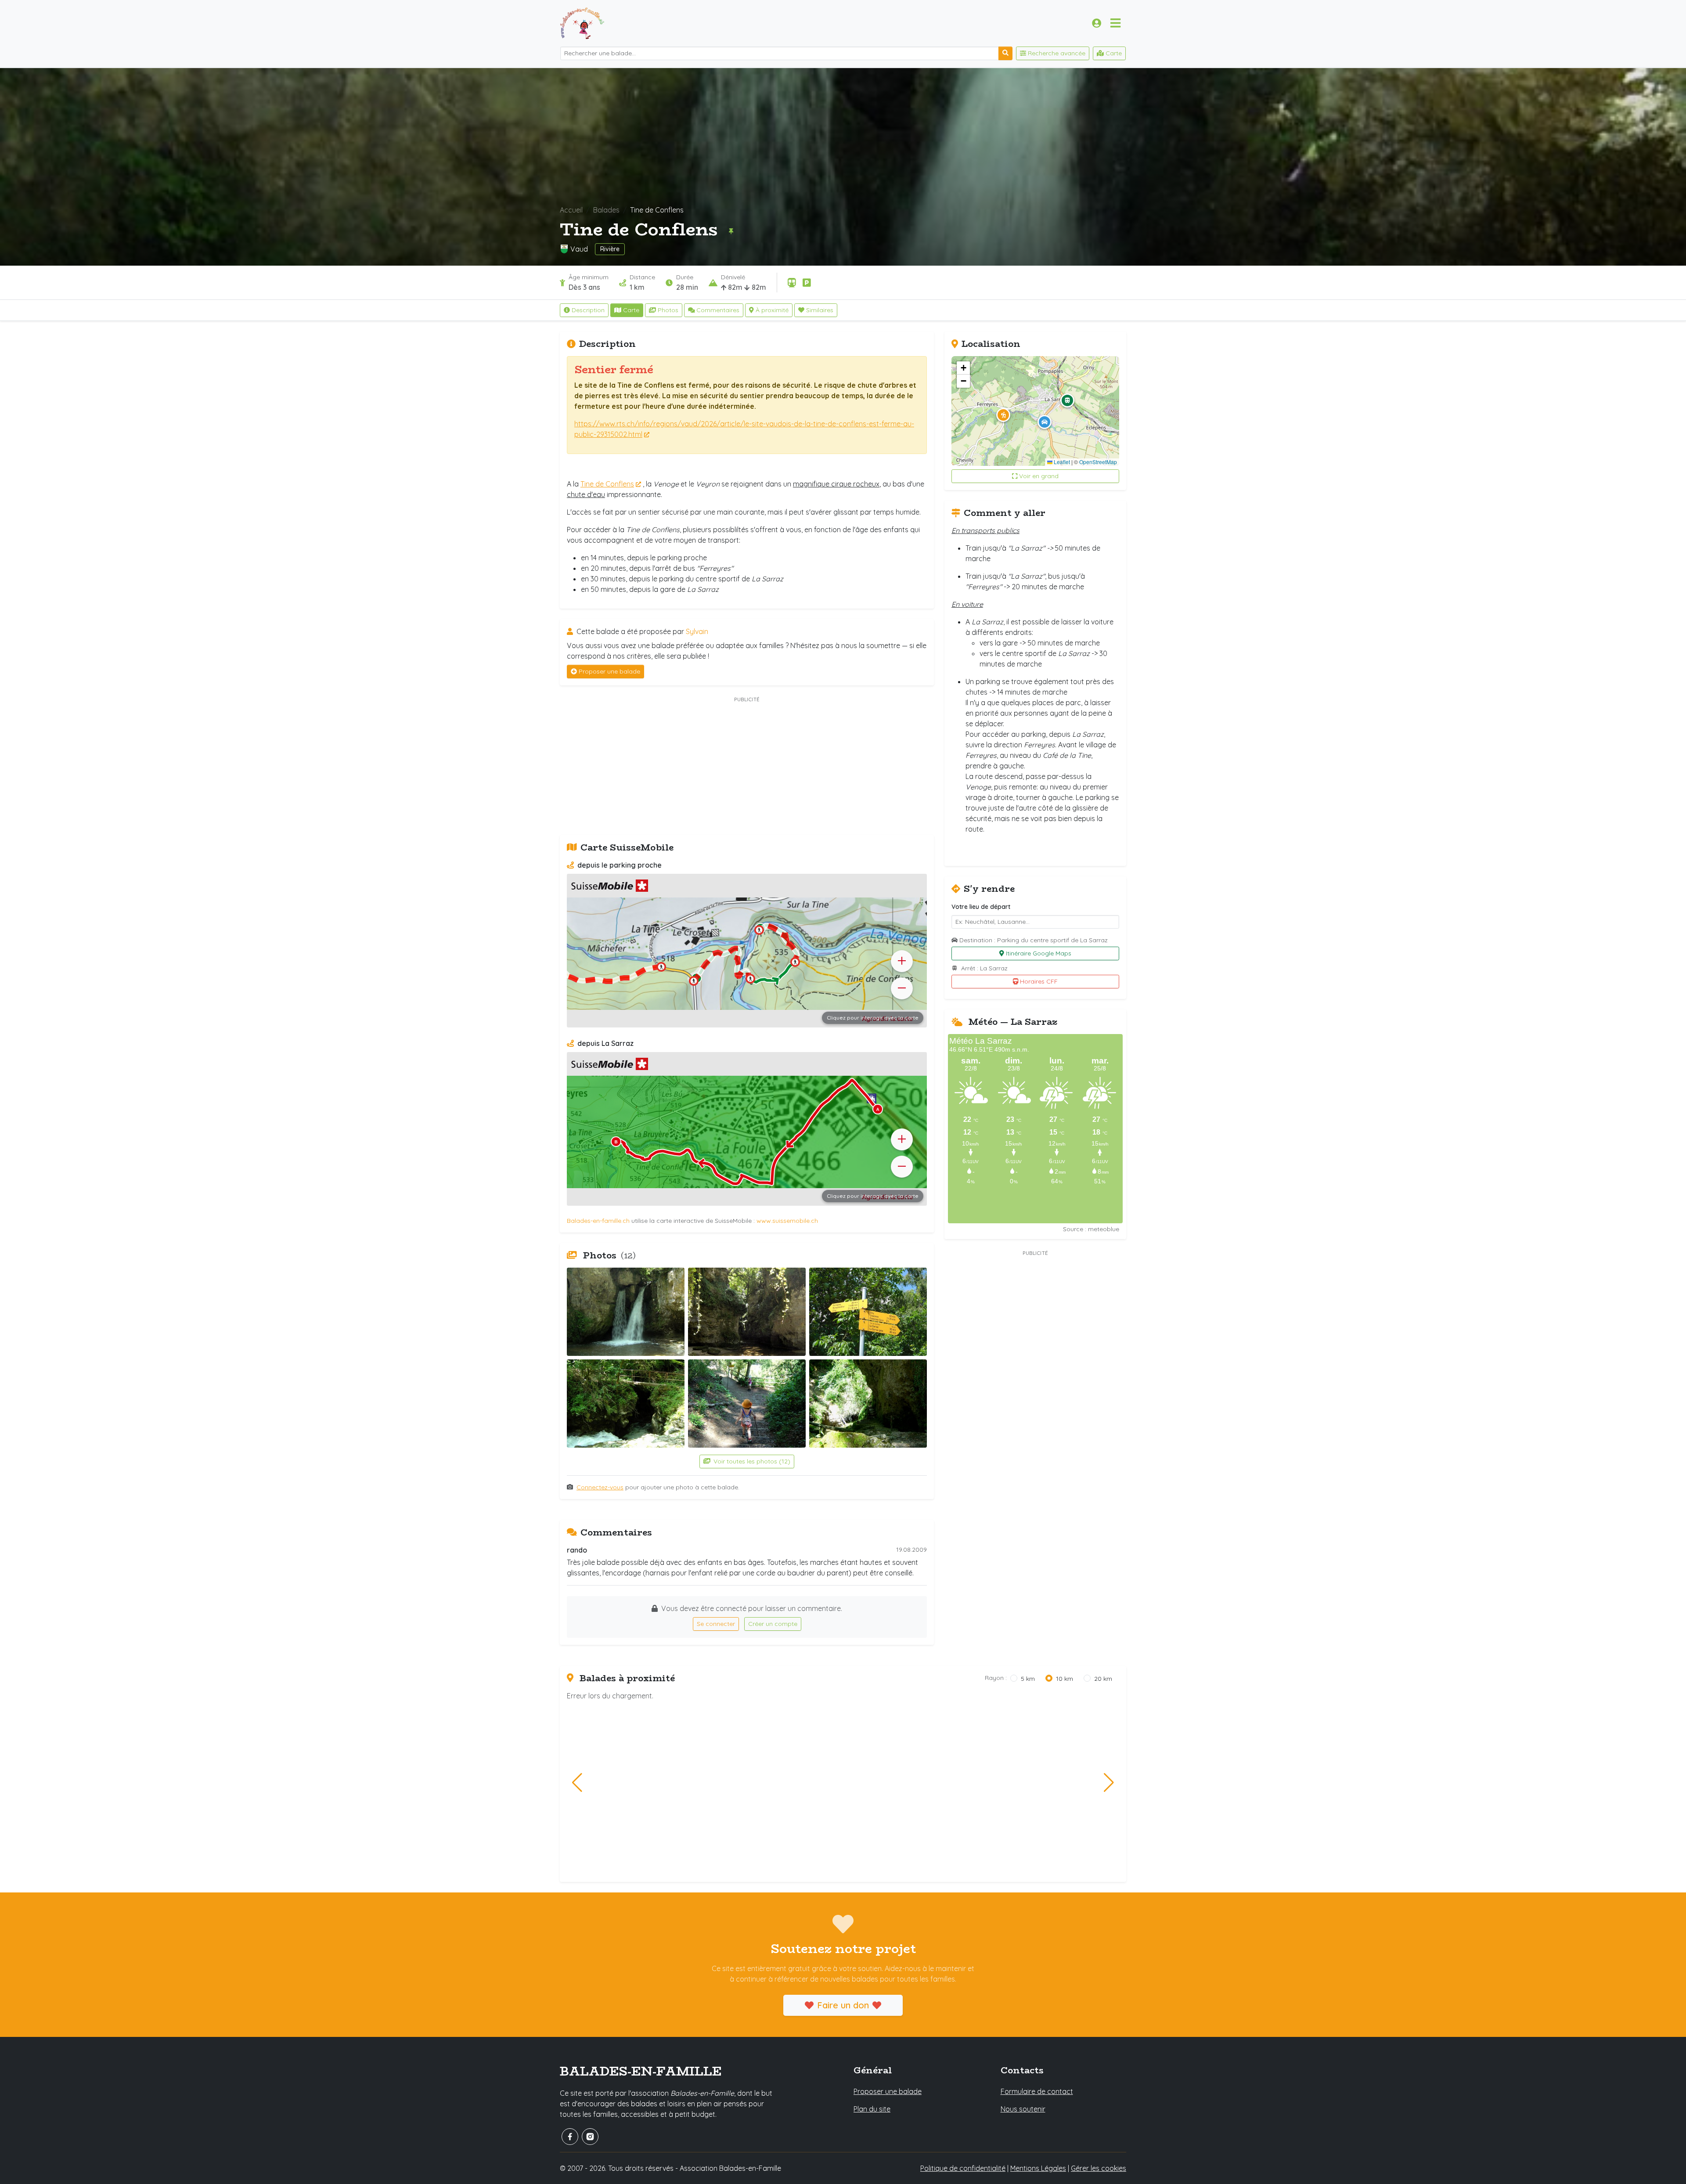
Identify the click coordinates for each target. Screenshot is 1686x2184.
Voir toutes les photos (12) (751, 1461)
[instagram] (590, 2137)
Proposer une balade (609, 671)
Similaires (820, 310)
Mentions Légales (1038, 2168)
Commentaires (718, 310)
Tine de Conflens (607, 484)
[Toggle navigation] (1115, 23)
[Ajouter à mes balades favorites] (731, 231)
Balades (606, 210)
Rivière (610, 249)
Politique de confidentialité (963, 2168)
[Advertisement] (747, 767)
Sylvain (697, 631)
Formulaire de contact (1037, 2091)
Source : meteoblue (1091, 1229)
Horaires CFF (1039, 981)
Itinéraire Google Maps (1039, 953)
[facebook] (570, 2137)
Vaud (579, 249)
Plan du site (872, 2109)
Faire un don (843, 2005)
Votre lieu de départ (981, 907)
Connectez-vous (600, 1487)
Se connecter (716, 1624)
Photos (668, 310)
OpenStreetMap (1098, 462)
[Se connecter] (1097, 23)
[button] (1003, 415)
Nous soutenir (1023, 2109)
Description (588, 310)
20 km (1103, 1679)
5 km (1028, 1679)
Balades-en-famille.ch (598, 1221)
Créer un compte (773, 1624)
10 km (1065, 1679)
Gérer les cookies (1099, 2168)
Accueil (571, 210)
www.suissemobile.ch (787, 1221)
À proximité (772, 310)
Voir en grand (1039, 476)
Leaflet (1061, 462)
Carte (631, 310)
